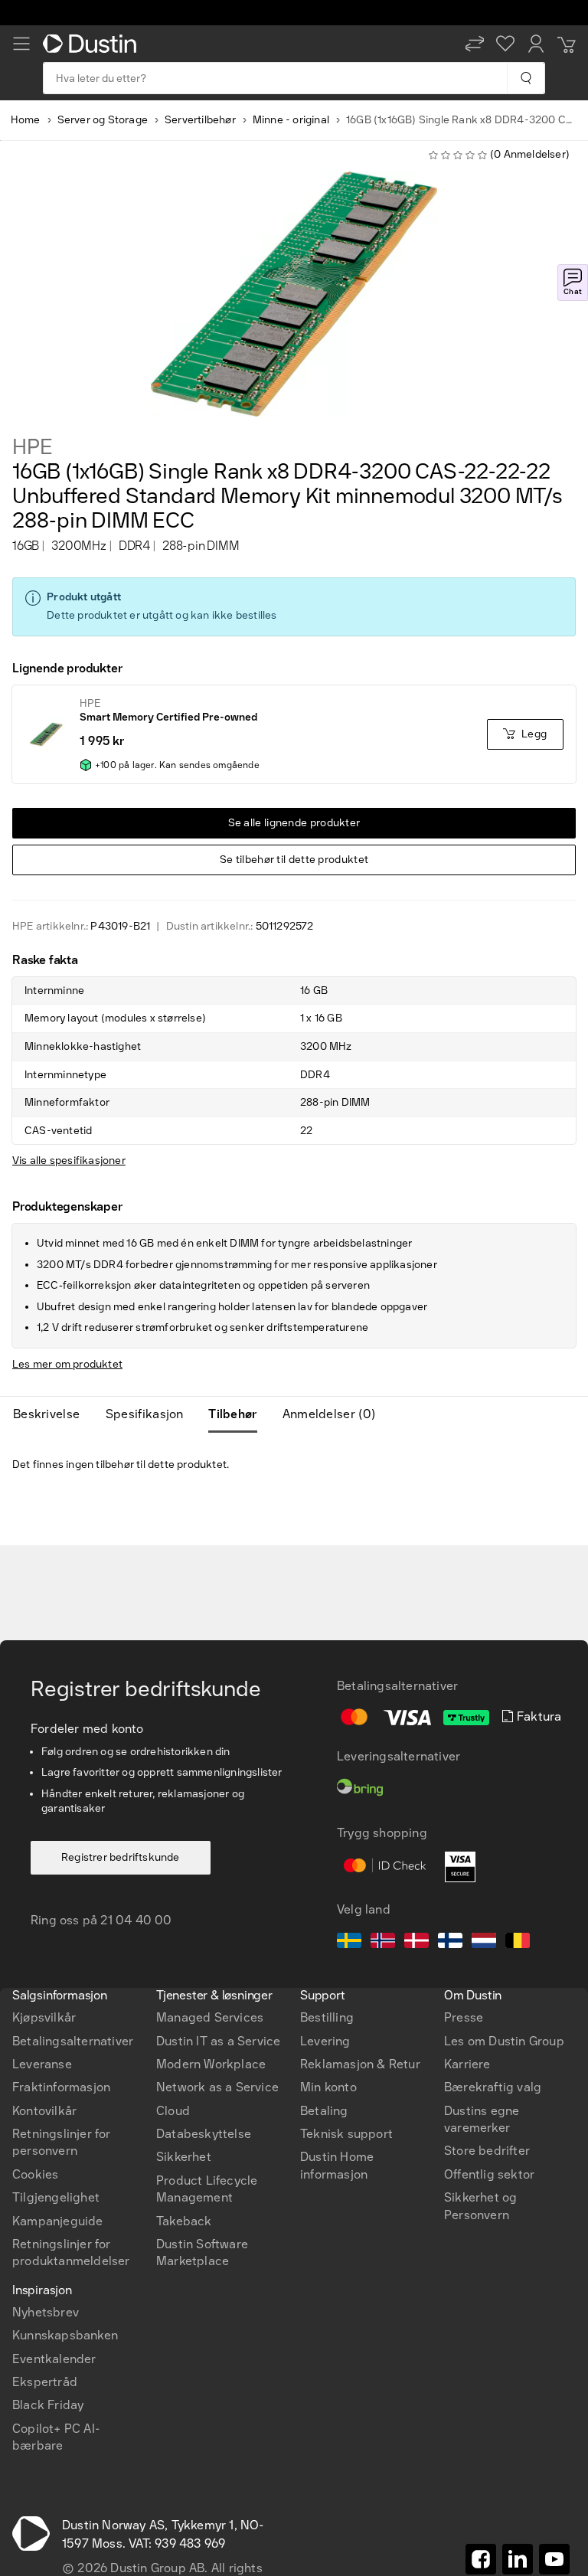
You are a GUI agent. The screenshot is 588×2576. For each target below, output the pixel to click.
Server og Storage (103, 120)
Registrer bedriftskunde (121, 1857)
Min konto (328, 2087)
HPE (32, 447)
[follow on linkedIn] (518, 2559)
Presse (464, 2017)
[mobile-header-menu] (21, 44)
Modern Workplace (211, 2064)
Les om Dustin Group (504, 2041)
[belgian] (518, 1943)
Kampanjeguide (58, 2221)
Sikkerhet (184, 2157)
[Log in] (536, 44)
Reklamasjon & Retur (360, 2064)
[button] (475, 44)
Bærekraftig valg (493, 2087)
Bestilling (327, 2017)
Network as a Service (217, 2087)
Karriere (467, 2064)
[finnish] (450, 1943)
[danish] (416, 1943)
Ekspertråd (45, 2382)
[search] (526, 78)
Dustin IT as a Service (218, 2041)
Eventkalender (54, 2359)
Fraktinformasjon (61, 2087)
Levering (325, 2041)
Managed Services (210, 2017)
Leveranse (42, 2064)
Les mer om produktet (67, 1364)
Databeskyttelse (204, 2134)
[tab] (52, 1414)
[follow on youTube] (554, 2559)
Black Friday (48, 2405)
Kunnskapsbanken (65, 2335)
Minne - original (291, 120)
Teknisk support (346, 2134)
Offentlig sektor (489, 2174)
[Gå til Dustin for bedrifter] (93, 44)
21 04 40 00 (136, 1920)
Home (26, 120)
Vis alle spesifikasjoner (69, 1161)
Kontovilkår (44, 2111)
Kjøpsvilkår (44, 2017)
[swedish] (349, 1943)
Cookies (35, 2174)
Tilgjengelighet (56, 2197)
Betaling (324, 2111)
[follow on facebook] (481, 2559)
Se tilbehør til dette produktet (294, 860)
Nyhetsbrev (46, 2312)
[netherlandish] (484, 1943)
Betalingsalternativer (73, 2041)
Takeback (184, 2221)
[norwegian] (383, 1943)
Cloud (173, 2111)
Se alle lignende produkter (294, 823)
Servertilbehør (200, 120)
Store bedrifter (487, 2151)
